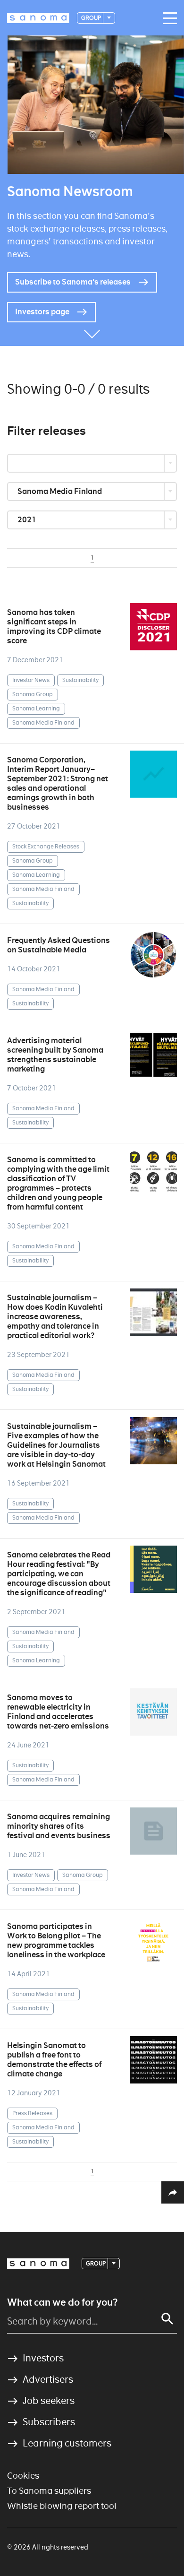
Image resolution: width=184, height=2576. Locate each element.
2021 (28, 520)
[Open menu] (167, 18)
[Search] (167, 2319)
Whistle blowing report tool (62, 2506)
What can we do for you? (62, 2302)
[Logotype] (38, 2264)
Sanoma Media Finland (60, 491)
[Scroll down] (92, 332)
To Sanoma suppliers (49, 2491)
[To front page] (38, 18)
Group (92, 18)
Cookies (23, 2476)
